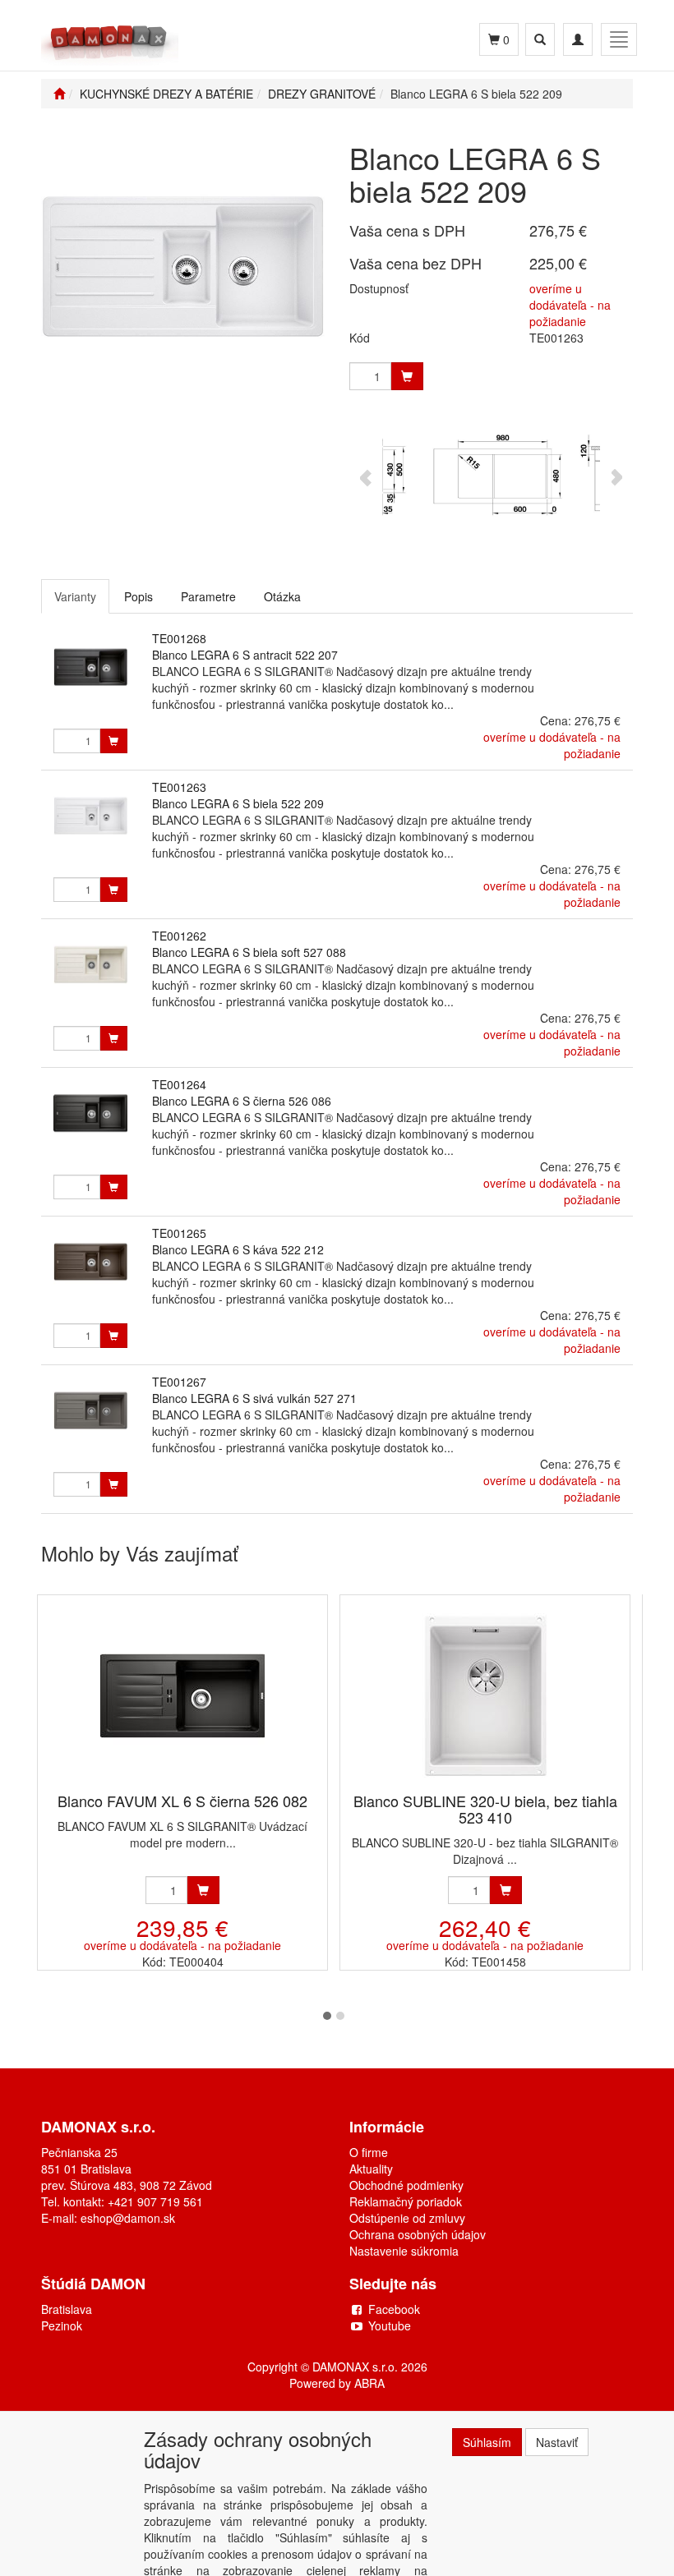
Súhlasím (487, 2442)
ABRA (369, 2383)
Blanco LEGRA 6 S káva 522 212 (238, 1249)
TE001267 (179, 1382)
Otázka (282, 596)
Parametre (208, 596)
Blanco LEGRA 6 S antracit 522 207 (245, 655)
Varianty (75, 596)
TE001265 (179, 1233)
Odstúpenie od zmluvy (407, 2218)
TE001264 (179, 1084)
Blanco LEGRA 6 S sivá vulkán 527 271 (254, 1398)
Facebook (394, 2309)
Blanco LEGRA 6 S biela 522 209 (238, 803)
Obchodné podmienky (406, 2185)
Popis (138, 596)
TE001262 (179, 936)
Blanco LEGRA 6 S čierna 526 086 (242, 1101)
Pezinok (62, 2325)
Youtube (390, 2325)
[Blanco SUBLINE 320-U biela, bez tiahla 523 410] (485, 1695)
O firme (369, 2152)
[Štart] (59, 94)
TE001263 (179, 787)
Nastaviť (557, 2442)
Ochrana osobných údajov (418, 2234)
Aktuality (371, 2169)
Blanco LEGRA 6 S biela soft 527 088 (249, 952)
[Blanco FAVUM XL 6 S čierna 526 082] (182, 1695)
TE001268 (179, 638)
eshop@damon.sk (128, 2218)
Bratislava (67, 2309)
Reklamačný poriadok (406, 2201)
